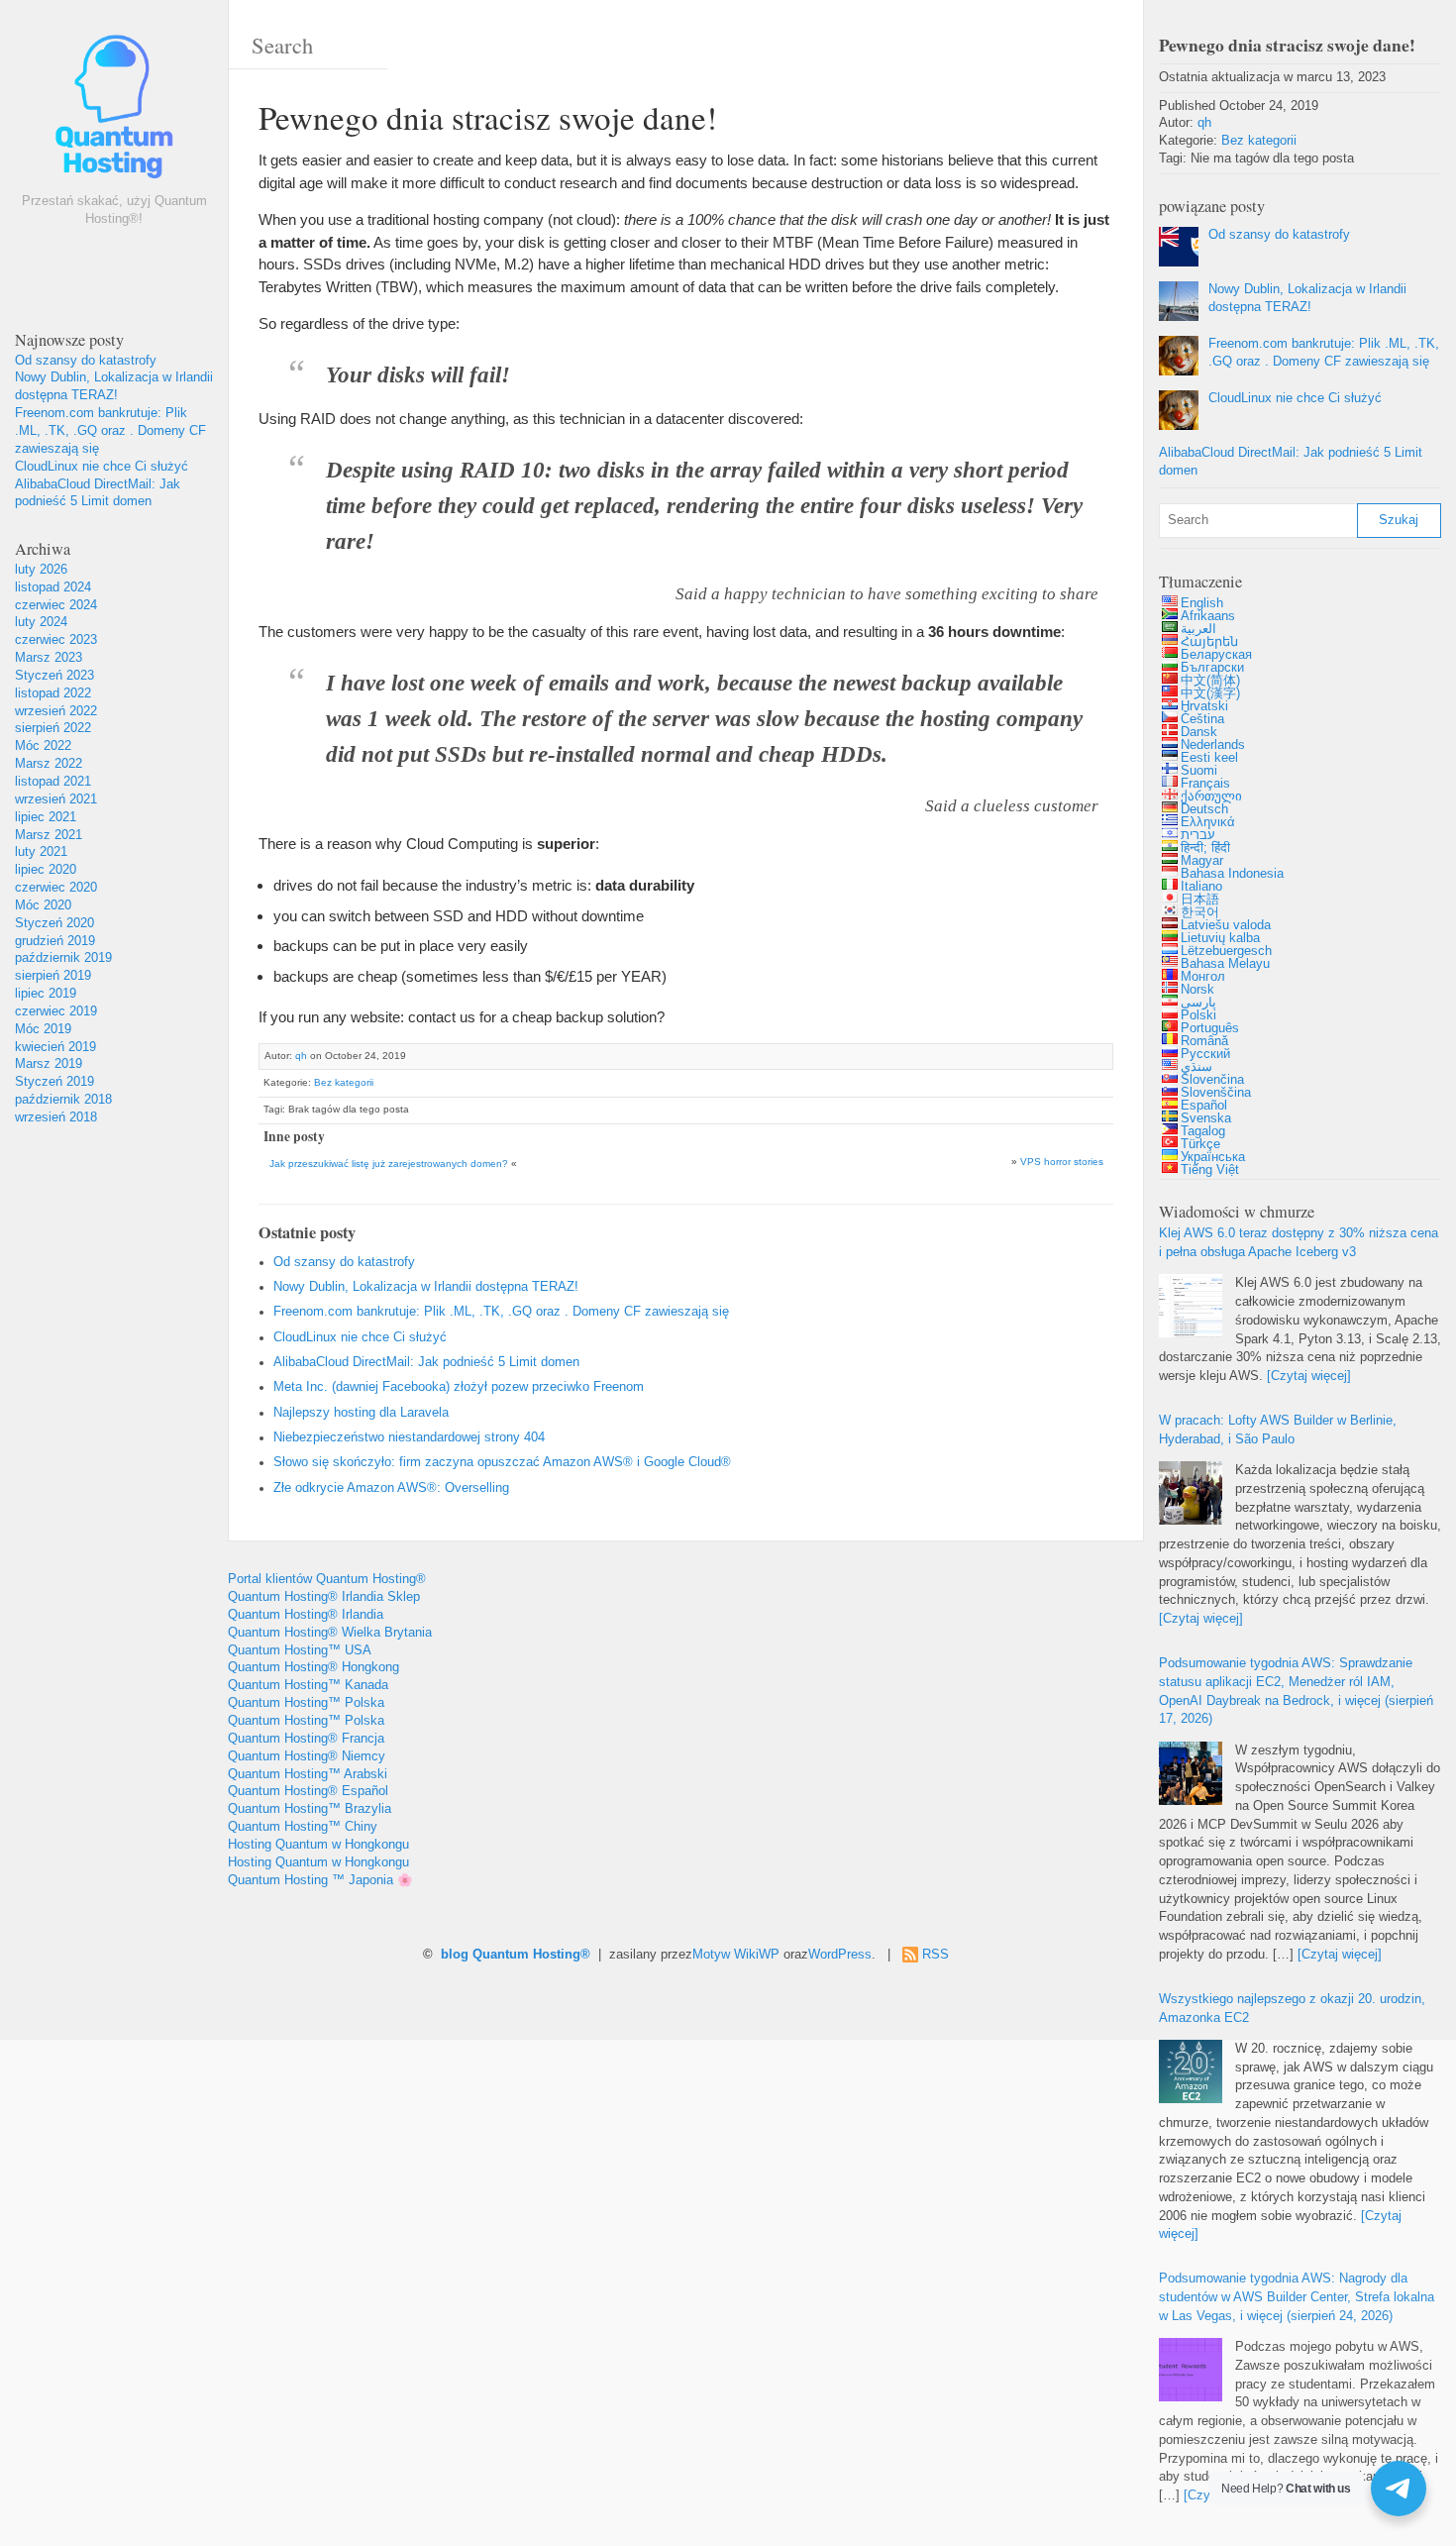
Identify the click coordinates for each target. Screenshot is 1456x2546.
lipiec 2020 (46, 870)
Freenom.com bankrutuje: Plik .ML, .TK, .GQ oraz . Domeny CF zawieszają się (110, 431)
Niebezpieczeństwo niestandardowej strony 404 (409, 1437)
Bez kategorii (344, 1082)
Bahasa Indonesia (1232, 874)
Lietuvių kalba (1220, 938)
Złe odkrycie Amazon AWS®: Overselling (391, 1488)
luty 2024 (41, 622)
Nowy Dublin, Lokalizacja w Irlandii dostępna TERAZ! (426, 1287)
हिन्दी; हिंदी (1205, 848)
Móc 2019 (43, 1029)
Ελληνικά (1208, 822)
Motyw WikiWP (736, 1955)
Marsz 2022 (49, 764)
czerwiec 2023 (56, 640)
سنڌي (1196, 1067)
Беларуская (1216, 655)
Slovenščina (1216, 1093)
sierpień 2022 (53, 728)
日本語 (1200, 900)
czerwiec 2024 (56, 605)
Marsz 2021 (49, 835)
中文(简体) (1210, 681)
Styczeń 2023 (54, 676)
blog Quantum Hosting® (516, 1955)
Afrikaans (1208, 616)
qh (301, 1056)
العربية (1198, 629)
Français (1205, 784)
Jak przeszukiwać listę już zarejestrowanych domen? (389, 1164)
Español (1204, 1106)
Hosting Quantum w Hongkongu (318, 1845)
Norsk (1197, 990)
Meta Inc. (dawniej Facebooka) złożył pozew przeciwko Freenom (459, 1387)
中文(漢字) (1210, 693)
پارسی (1198, 1003)
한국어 (1200, 912)
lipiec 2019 (46, 994)
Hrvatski (1204, 706)
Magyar (1202, 861)
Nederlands (1213, 745)
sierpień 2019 (53, 976)
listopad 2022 (53, 693)
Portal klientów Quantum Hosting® (327, 1579)
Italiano (1201, 887)
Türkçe (1200, 1144)
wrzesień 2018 (56, 1117)
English (1202, 603)
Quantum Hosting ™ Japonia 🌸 (320, 1880)
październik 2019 (63, 958)
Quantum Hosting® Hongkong (313, 1667)
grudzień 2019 (55, 941)
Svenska (1206, 1118)
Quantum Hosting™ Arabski (308, 1774)
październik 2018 (63, 1100)
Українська (1213, 1157)
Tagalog (1203, 1131)
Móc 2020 (43, 905)
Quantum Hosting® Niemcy (307, 1756)
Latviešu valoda (1226, 925)
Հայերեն (1209, 642)
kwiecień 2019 (55, 1047)
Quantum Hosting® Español (308, 1791)
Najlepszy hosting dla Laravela (361, 1413)
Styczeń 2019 (54, 1082)
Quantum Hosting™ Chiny (303, 1827)
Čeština (1202, 719)
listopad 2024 (53, 587)
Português (1210, 1028)
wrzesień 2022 (56, 711)
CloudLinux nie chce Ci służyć (102, 467)
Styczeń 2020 (54, 923)
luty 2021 (41, 852)
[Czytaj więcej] (1309, 1376)
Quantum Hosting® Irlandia (306, 1615)
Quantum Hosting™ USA (300, 1650)
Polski (1198, 1015)
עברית (1198, 835)
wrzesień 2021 (56, 799)
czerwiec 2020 (56, 888)
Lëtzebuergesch (1226, 951)
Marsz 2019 (49, 1064)
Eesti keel (1209, 758)
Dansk (1199, 732)
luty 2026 (41, 570)
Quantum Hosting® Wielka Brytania (330, 1633)
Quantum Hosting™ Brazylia (310, 1809)
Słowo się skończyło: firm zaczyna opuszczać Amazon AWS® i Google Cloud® (502, 1462)
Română (1204, 1041)
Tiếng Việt (1210, 1170)
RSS (936, 1955)
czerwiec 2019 (56, 1011)
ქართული (1211, 796)
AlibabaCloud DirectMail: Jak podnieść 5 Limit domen (426, 1362)
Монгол (1203, 977)
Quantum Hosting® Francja (306, 1739)
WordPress (840, 1955)
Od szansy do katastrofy (86, 361)
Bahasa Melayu (1225, 964)
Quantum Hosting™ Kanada (308, 1685)
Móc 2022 (43, 746)
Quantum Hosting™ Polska (306, 1703)
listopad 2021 (53, 782)
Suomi (1199, 771)
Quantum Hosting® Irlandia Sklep (324, 1597)
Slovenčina (1212, 1080)
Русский (1205, 1054)
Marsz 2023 (49, 658)
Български (1212, 668)
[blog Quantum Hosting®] (114, 111)
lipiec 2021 (46, 817)
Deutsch (1204, 809)
